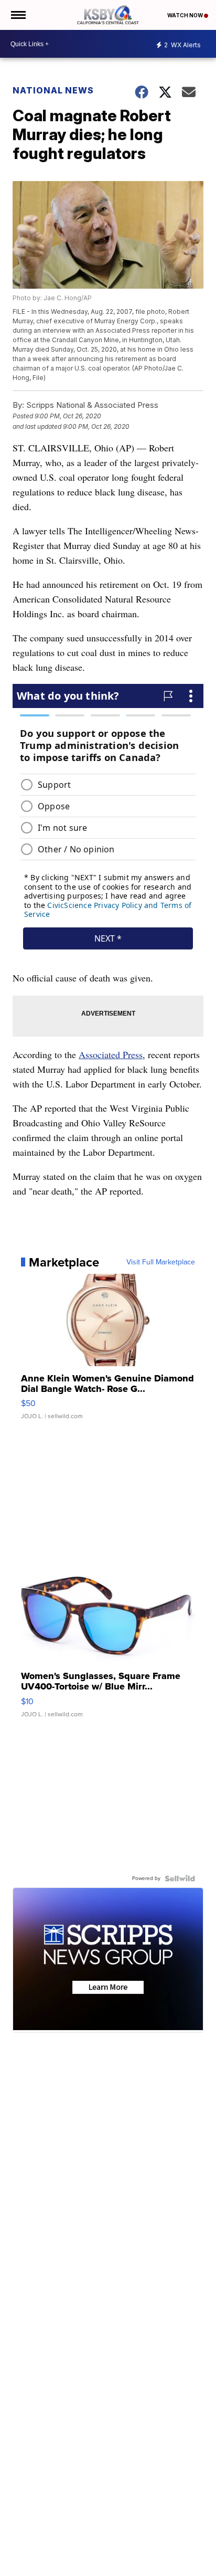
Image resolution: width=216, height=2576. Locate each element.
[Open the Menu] (18, 15)
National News (53, 90)
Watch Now (186, 15)
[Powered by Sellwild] (180, 1878)
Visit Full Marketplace (161, 1262)
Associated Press (111, 1054)
